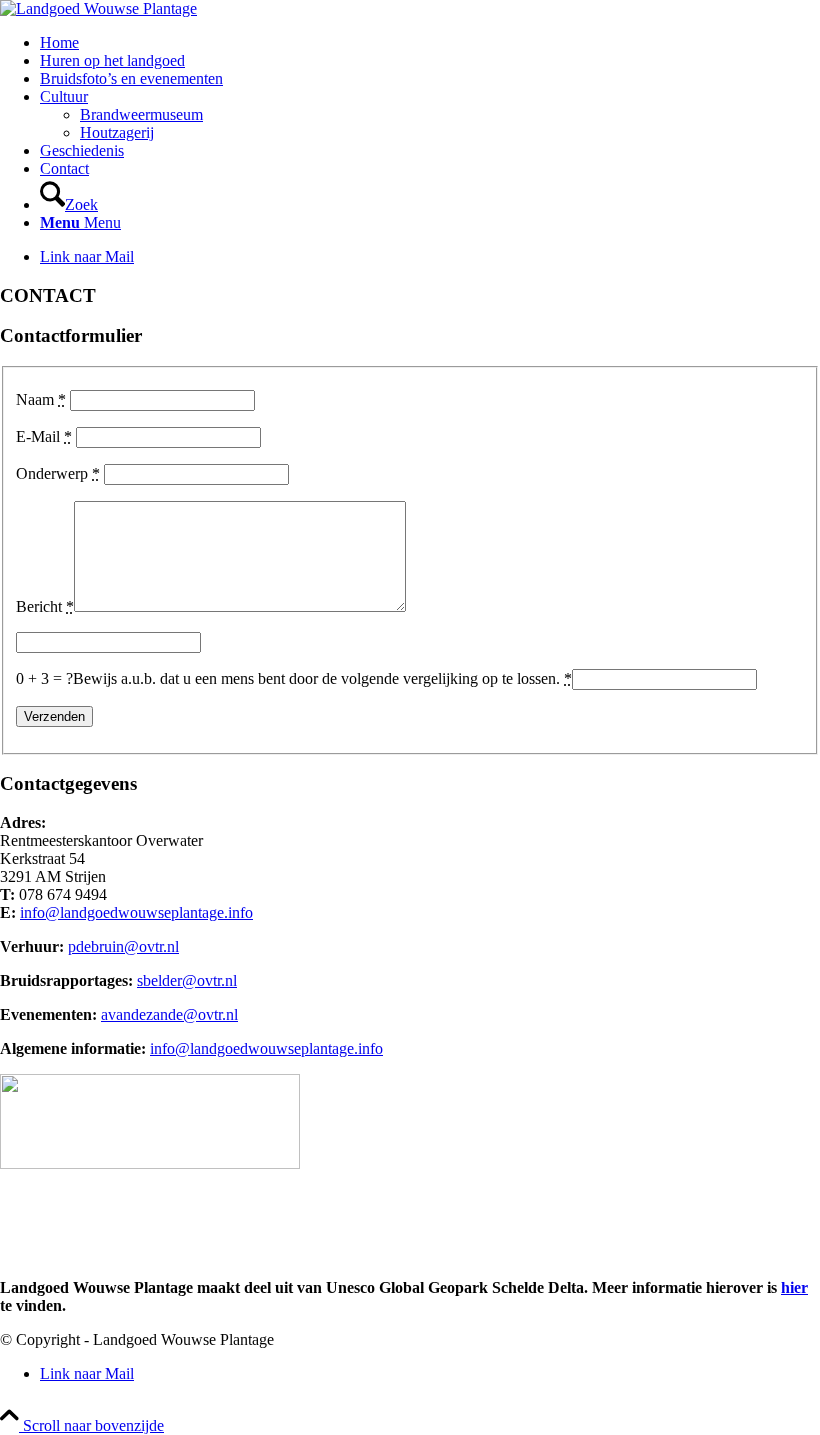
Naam (41, 399)
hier (794, 1287)
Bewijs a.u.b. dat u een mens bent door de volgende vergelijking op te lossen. (322, 678)
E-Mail (44, 436)
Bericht (45, 606)
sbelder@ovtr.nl (187, 980)
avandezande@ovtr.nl (169, 1014)
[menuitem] (430, 43)
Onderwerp (58, 473)
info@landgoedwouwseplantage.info (136, 912)
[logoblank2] (98, 8)
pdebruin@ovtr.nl (123, 946)
